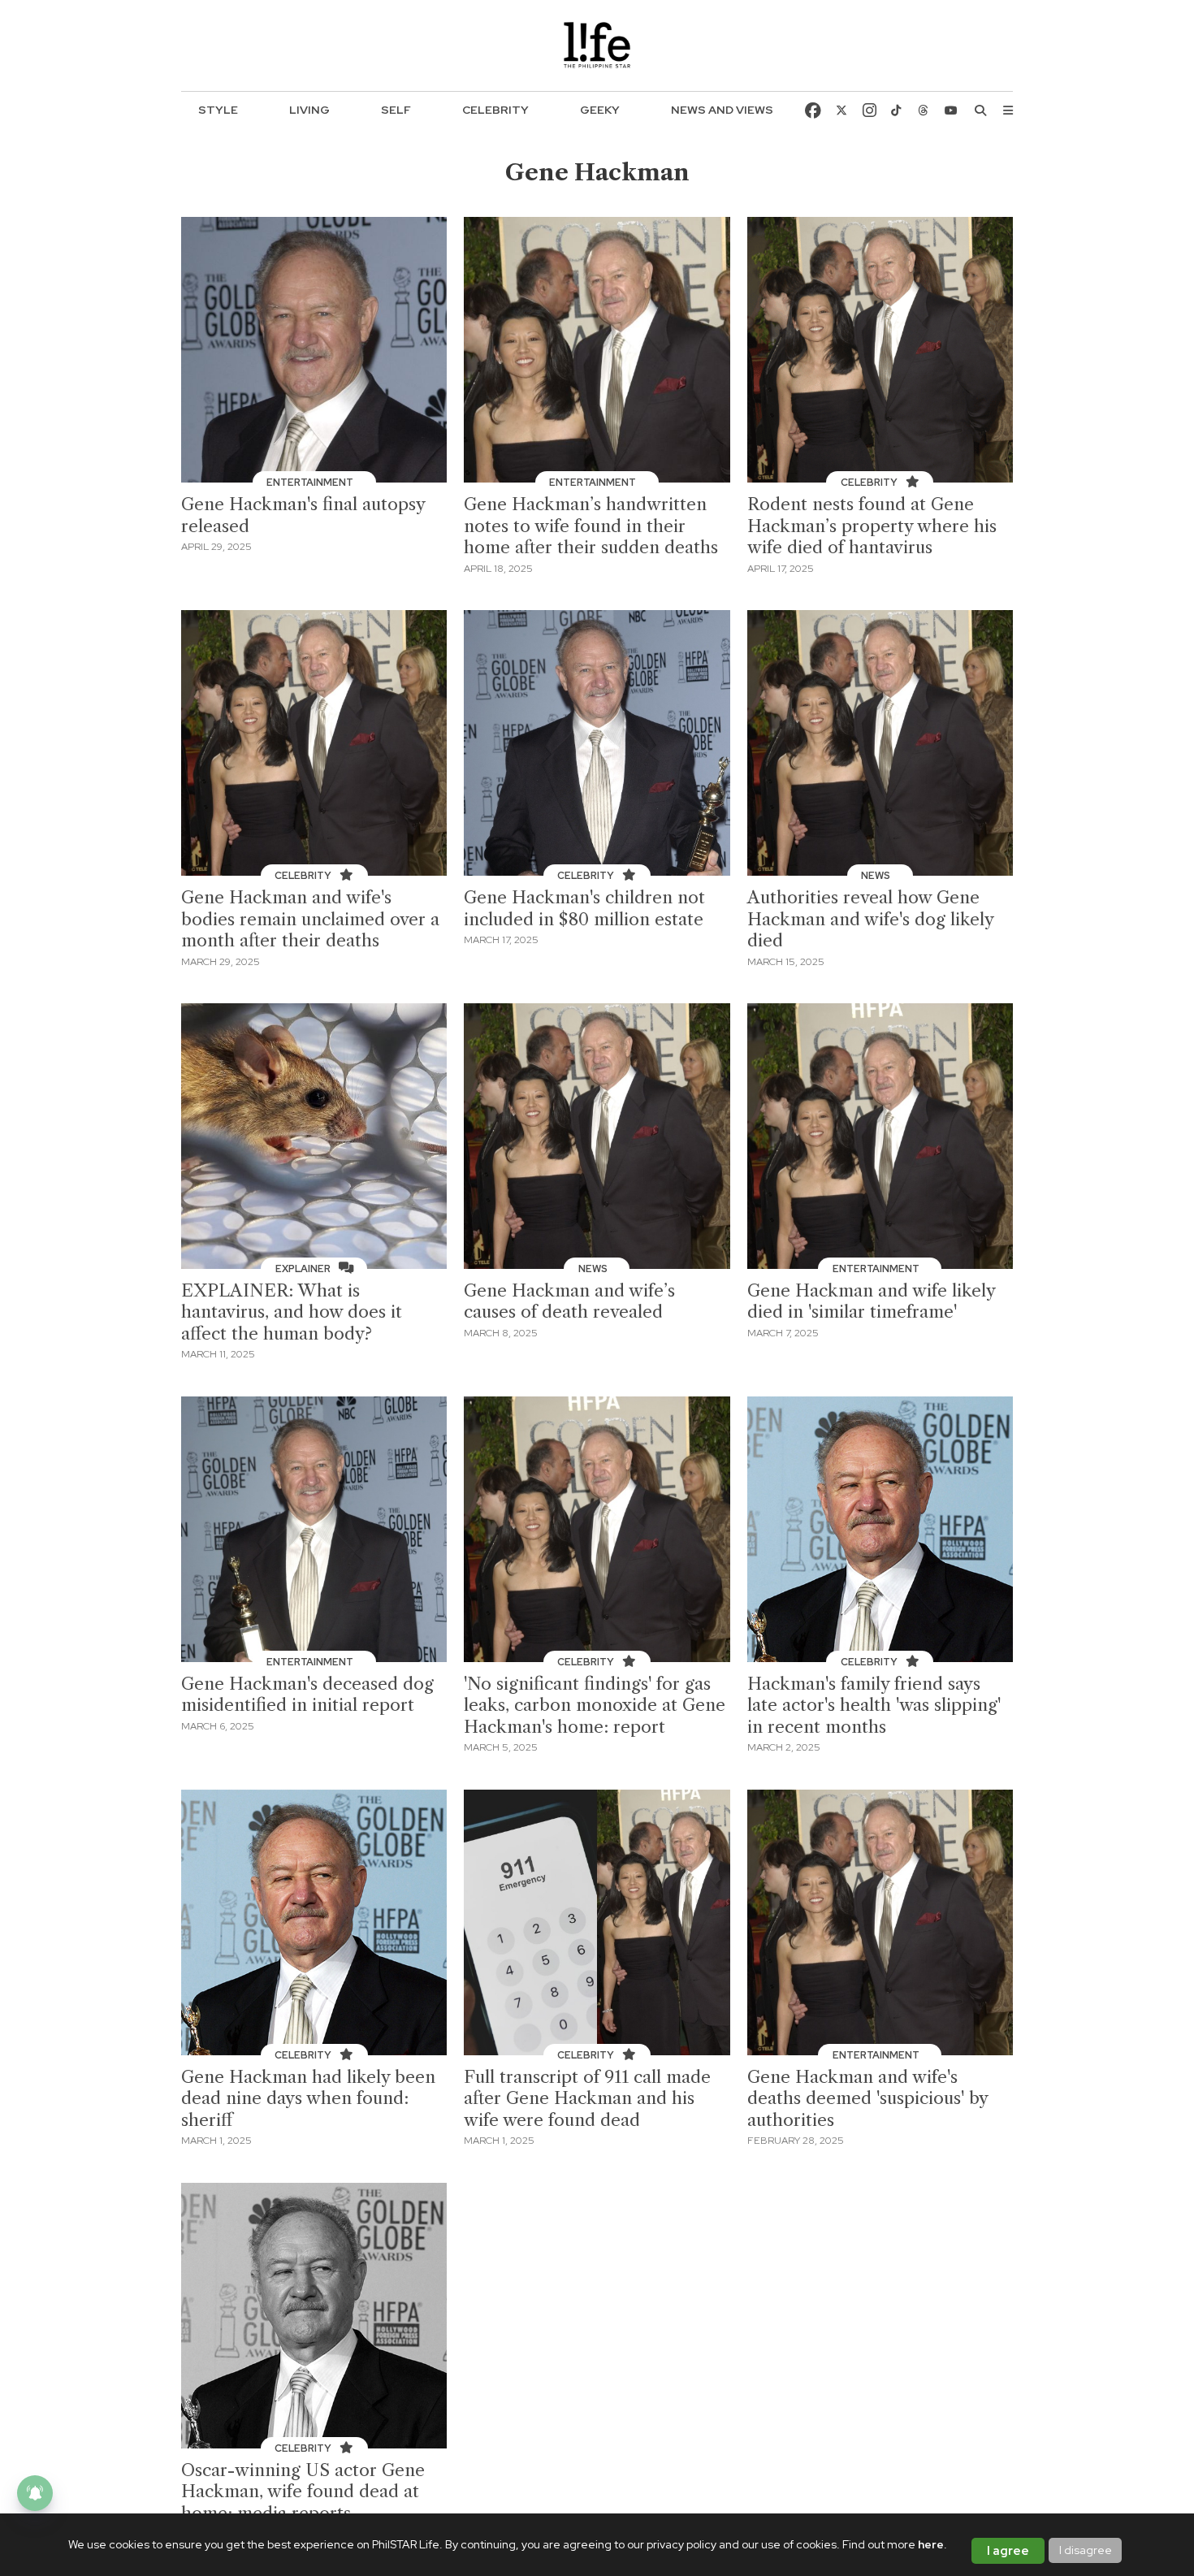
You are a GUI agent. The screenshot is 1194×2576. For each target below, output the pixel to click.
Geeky (600, 110)
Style (218, 110)
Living (309, 110)
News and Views (722, 110)
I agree (1008, 2551)
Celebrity (495, 110)
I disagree (1086, 2550)
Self (396, 110)
